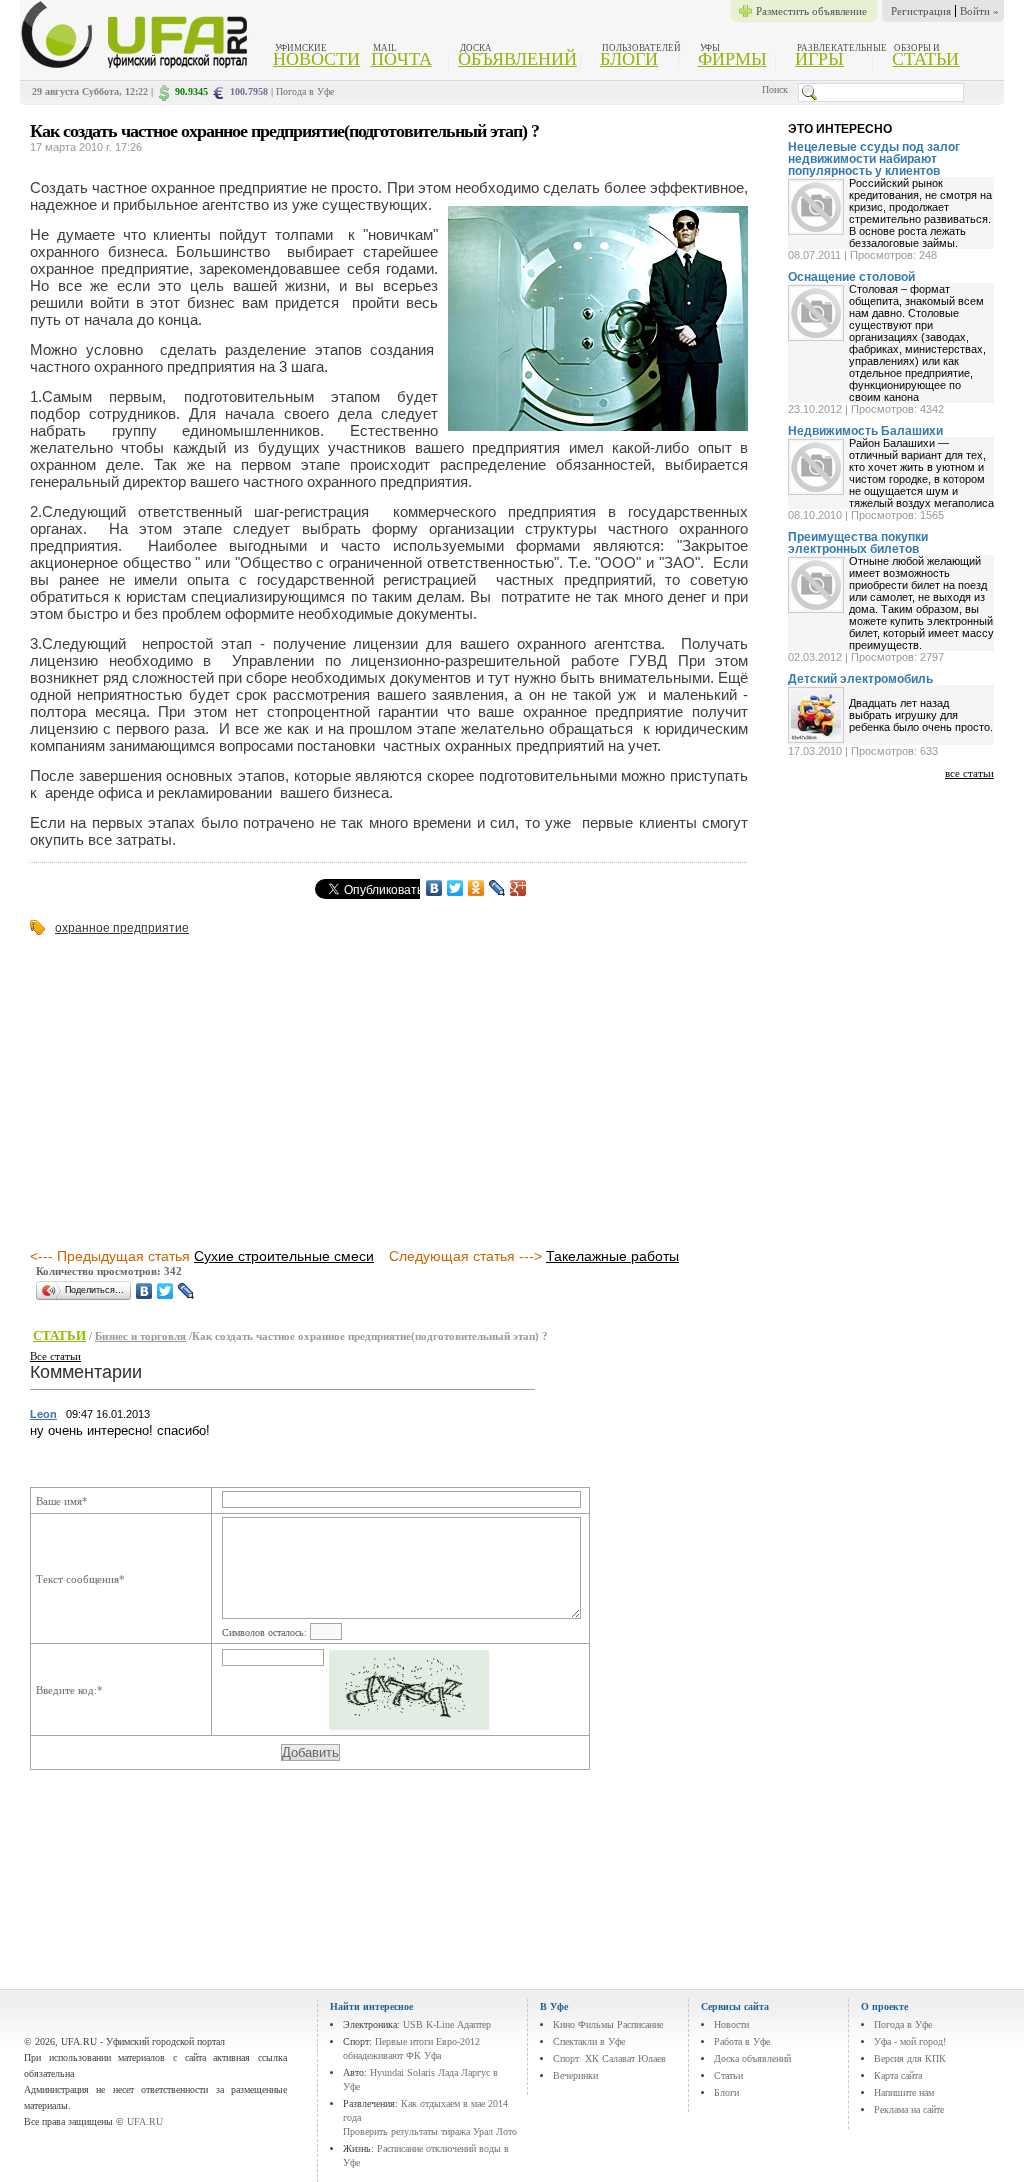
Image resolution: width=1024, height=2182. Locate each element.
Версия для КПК (910, 2058)
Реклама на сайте (909, 2109)
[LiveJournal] (497, 888)
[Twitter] (455, 888)
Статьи (925, 59)
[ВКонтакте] (434, 888)
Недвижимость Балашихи (865, 431)
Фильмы (596, 2024)
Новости (316, 59)
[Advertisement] (198, 1093)
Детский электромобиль (860, 679)
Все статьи (55, 1356)
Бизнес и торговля (140, 1336)
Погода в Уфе (305, 91)
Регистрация (921, 11)
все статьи (969, 773)
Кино (564, 2024)
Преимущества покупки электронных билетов (858, 543)
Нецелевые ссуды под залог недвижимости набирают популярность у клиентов (874, 159)
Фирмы (732, 59)
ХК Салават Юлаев (625, 2058)
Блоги (629, 59)
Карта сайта (898, 2075)
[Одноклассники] (476, 888)
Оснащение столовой (851, 277)
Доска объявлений (752, 2058)
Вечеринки (575, 2075)
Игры (819, 59)
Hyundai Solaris (402, 2072)
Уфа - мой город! (910, 2041)
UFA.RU (145, 2121)
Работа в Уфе (742, 2041)
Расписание (640, 2024)
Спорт (566, 2058)
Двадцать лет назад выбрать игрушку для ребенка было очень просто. (921, 715)
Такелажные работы (612, 1256)
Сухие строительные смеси (284, 1256)
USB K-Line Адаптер (447, 2024)
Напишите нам (904, 2092)
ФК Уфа (423, 2055)
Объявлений (517, 59)
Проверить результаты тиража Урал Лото (430, 2131)
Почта (401, 59)
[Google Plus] (518, 888)
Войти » (979, 11)
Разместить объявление (811, 11)
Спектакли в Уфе (589, 2041)
